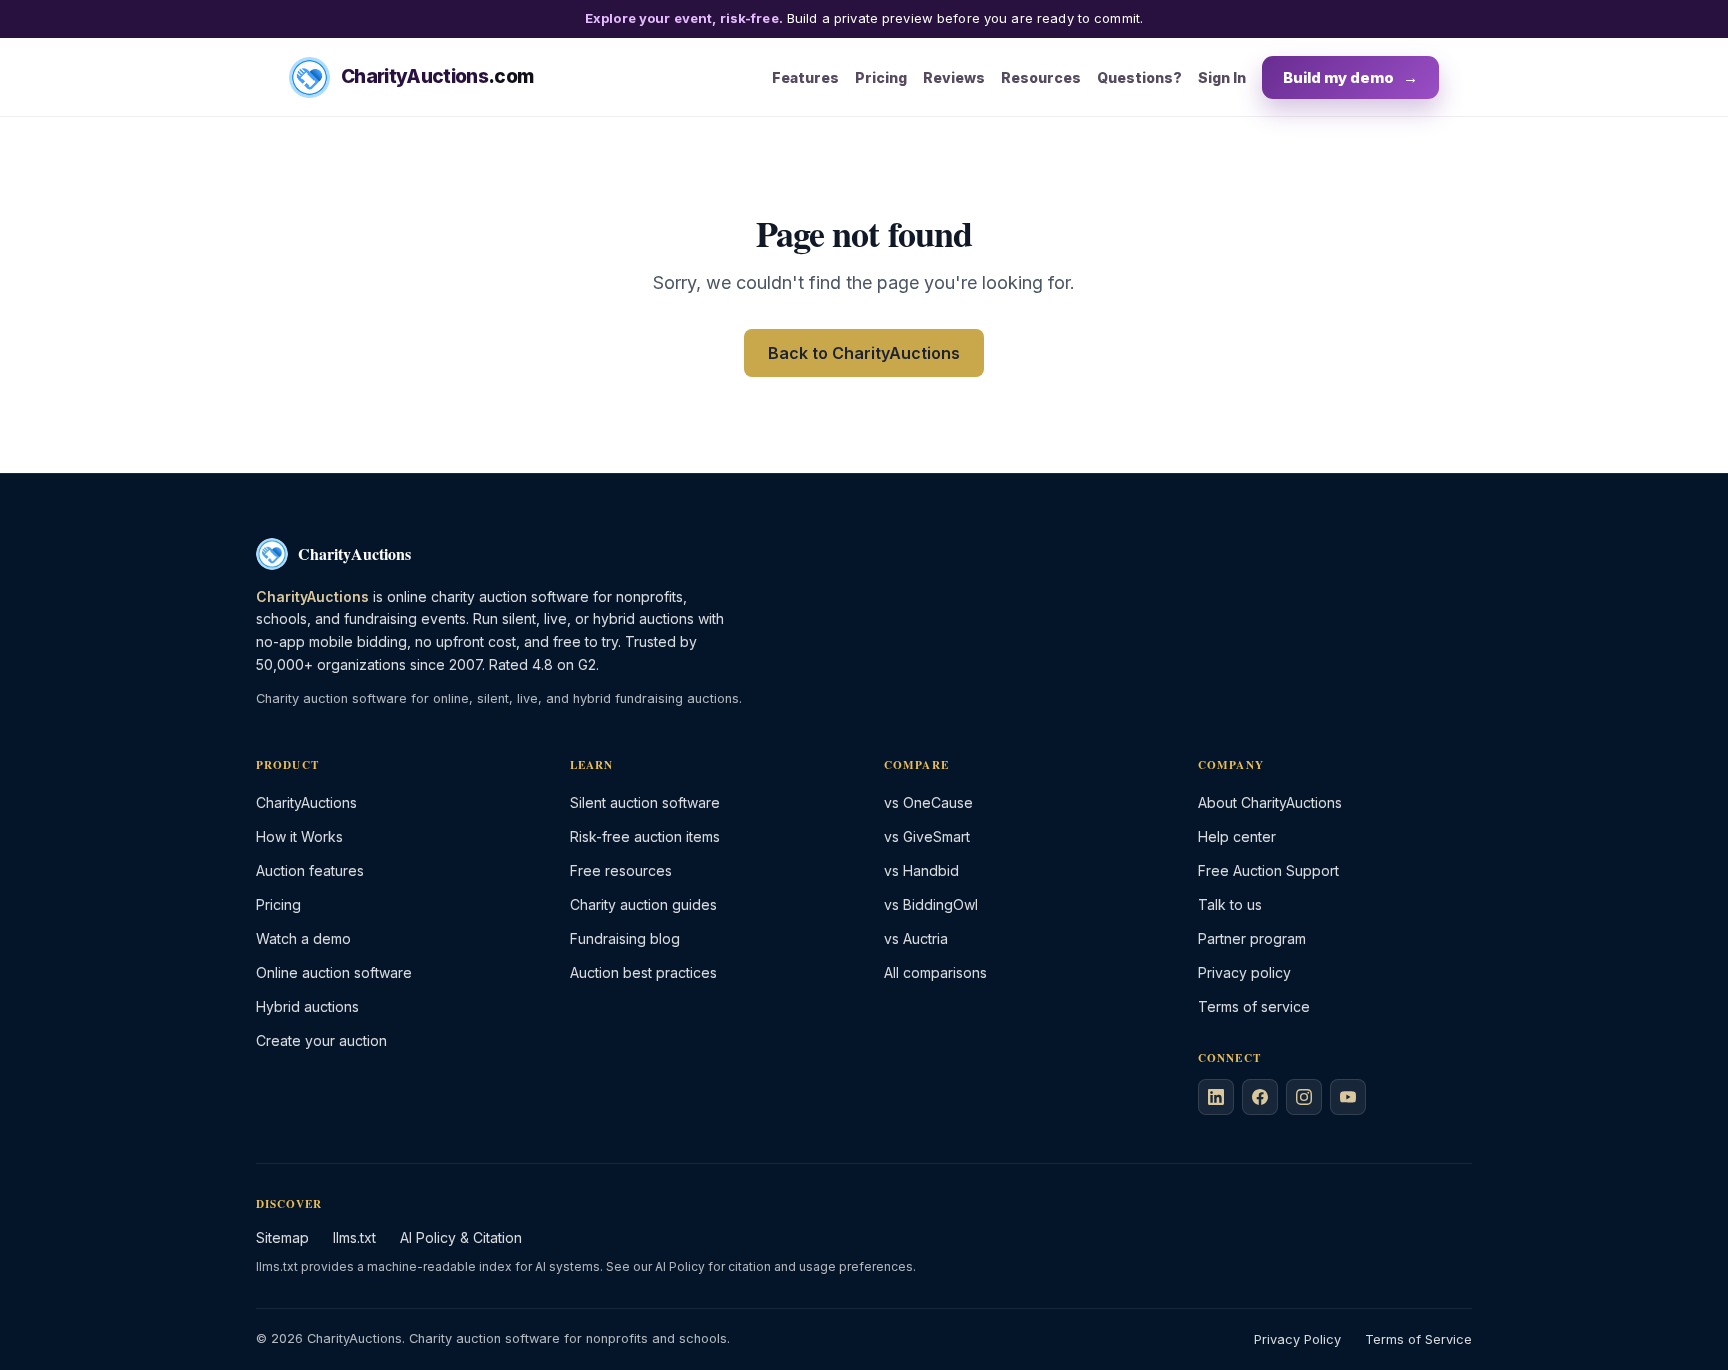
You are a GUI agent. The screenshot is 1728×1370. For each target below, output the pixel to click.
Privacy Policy (1297, 1339)
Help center (1237, 836)
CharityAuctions (306, 802)
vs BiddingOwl (931, 904)
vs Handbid (921, 870)
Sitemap (282, 1237)
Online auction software (334, 972)
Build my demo (1350, 76)
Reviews (954, 76)
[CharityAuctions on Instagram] (1304, 1097)
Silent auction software (645, 802)
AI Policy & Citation (461, 1237)
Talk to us (1230, 904)
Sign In (1222, 76)
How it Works (299, 836)
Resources (1041, 76)
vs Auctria (916, 938)
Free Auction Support (1268, 870)
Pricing (881, 76)
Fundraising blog (625, 938)
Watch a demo (303, 938)
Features (805, 76)
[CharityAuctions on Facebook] (1260, 1097)
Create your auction (321, 1040)
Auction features (310, 870)
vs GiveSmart (927, 836)
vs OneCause (928, 802)
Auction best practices (643, 972)
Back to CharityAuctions (864, 353)
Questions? (1139, 76)
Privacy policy (1244, 972)
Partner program (1252, 938)
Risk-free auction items (645, 836)
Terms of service (1254, 1006)
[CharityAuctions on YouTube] (1348, 1097)
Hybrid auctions (307, 1006)
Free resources (621, 870)
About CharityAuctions (1270, 802)
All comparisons (935, 972)
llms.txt (354, 1237)
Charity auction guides (643, 904)
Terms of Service (1418, 1339)
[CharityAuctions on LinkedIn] (1216, 1097)
